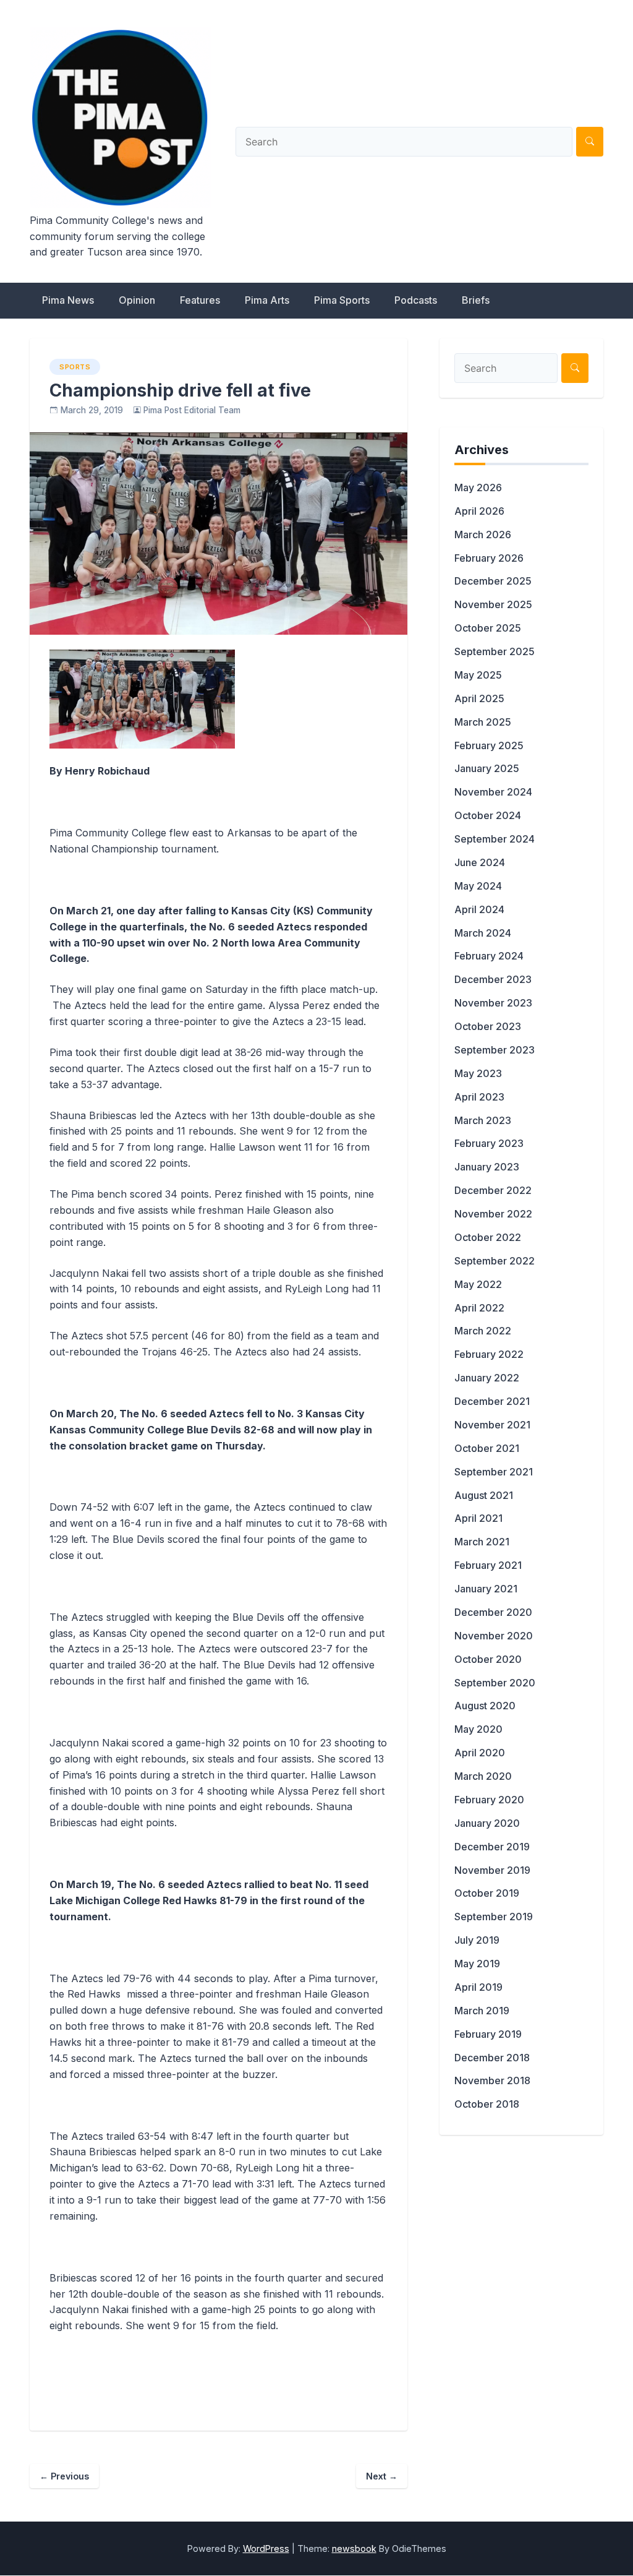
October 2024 (488, 815)
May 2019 (477, 1964)
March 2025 (483, 722)
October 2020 (488, 1659)
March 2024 (483, 933)
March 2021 (482, 1542)
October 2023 (488, 1026)
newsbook (354, 2548)
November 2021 (492, 1425)
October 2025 (488, 628)
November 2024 (493, 792)
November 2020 (494, 1636)
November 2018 (492, 2080)
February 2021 (488, 1565)
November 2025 (493, 604)
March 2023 (483, 1120)
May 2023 (478, 1073)
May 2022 (478, 1284)
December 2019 (492, 1847)
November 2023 (493, 1003)
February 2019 (488, 2034)
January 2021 (486, 1589)
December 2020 (493, 1612)
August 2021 (484, 1495)
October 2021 (487, 1448)
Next (382, 2476)
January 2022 (487, 1378)
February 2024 (489, 956)
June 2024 (480, 862)
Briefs (476, 300)
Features (200, 300)
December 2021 (492, 1401)
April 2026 (479, 511)
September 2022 (495, 1261)
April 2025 (479, 698)
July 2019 (477, 1940)
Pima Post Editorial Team (192, 410)
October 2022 (488, 1237)
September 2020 (495, 1683)
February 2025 (489, 745)
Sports (75, 367)
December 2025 (493, 581)
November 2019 (492, 1870)
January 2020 (487, 1823)
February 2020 (489, 1800)
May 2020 (478, 1729)
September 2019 (494, 1917)
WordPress (266, 2548)
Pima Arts (267, 300)
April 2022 (479, 1308)
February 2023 (489, 1143)
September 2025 (495, 651)
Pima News (68, 300)
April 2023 (479, 1097)
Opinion (137, 300)
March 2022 (483, 1331)
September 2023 (495, 1050)
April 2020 (480, 1753)
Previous (64, 2476)
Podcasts (416, 300)
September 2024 (495, 839)
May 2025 (478, 675)
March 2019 (482, 2011)
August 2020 (485, 1706)
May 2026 (478, 487)
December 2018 (492, 2058)
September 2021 (494, 1472)
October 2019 (487, 1893)
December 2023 (493, 979)
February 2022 (489, 1354)
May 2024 (478, 886)
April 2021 (478, 1518)
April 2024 (479, 909)
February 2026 (489, 558)
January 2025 (487, 768)
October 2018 (487, 2104)
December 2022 (493, 1190)
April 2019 (478, 1987)
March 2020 (483, 1776)
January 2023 (487, 1167)
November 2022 (493, 1214)
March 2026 (483, 535)
